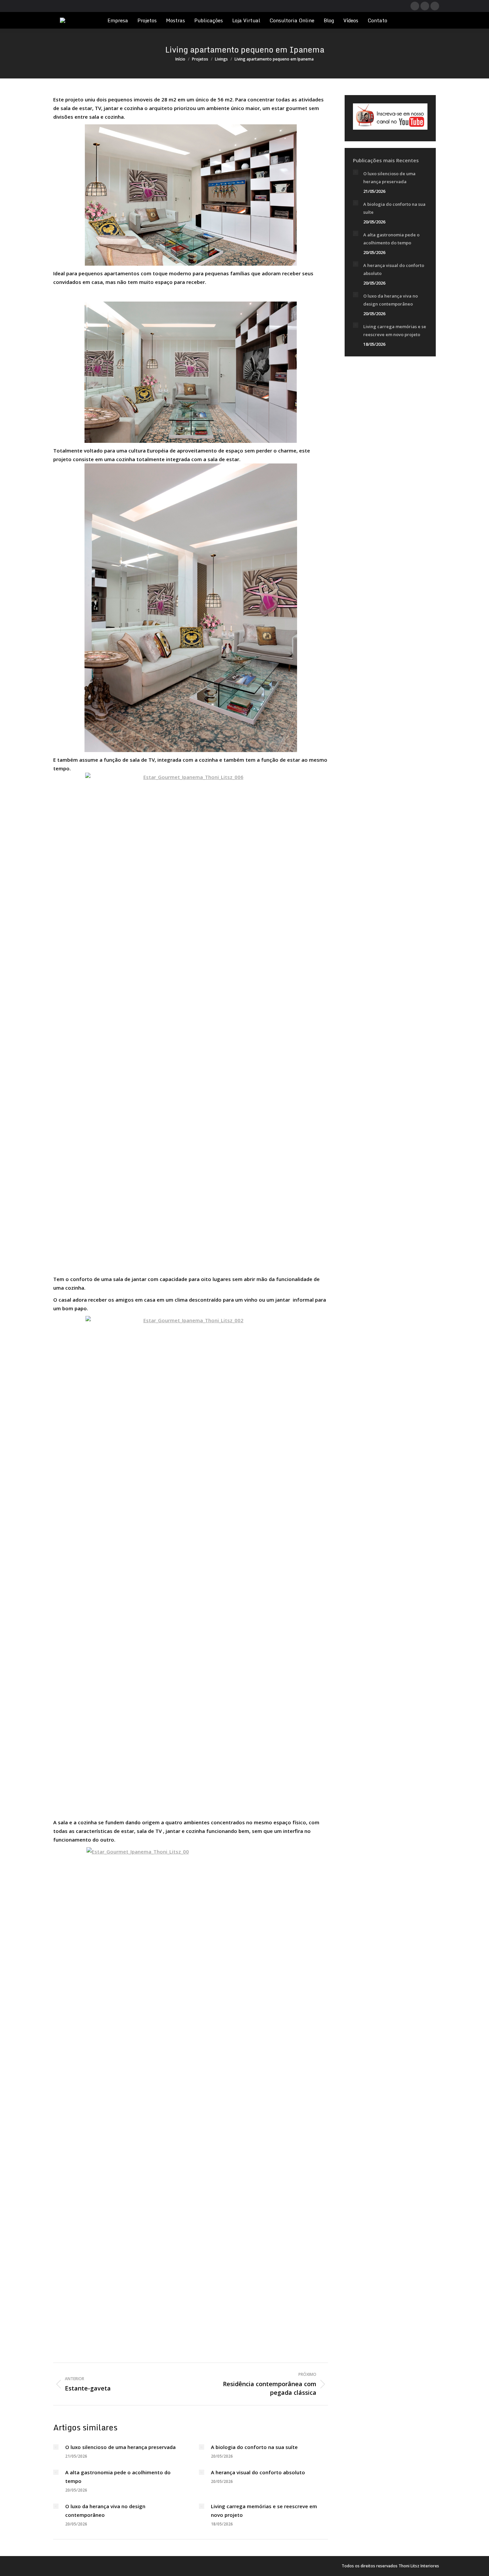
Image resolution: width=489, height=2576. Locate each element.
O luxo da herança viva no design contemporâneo (105, 2511)
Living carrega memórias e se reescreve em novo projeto (264, 2511)
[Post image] (56, 2447)
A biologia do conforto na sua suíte (254, 2447)
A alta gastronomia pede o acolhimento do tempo (118, 2477)
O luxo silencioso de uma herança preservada (120, 2447)
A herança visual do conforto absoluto (258, 2472)
